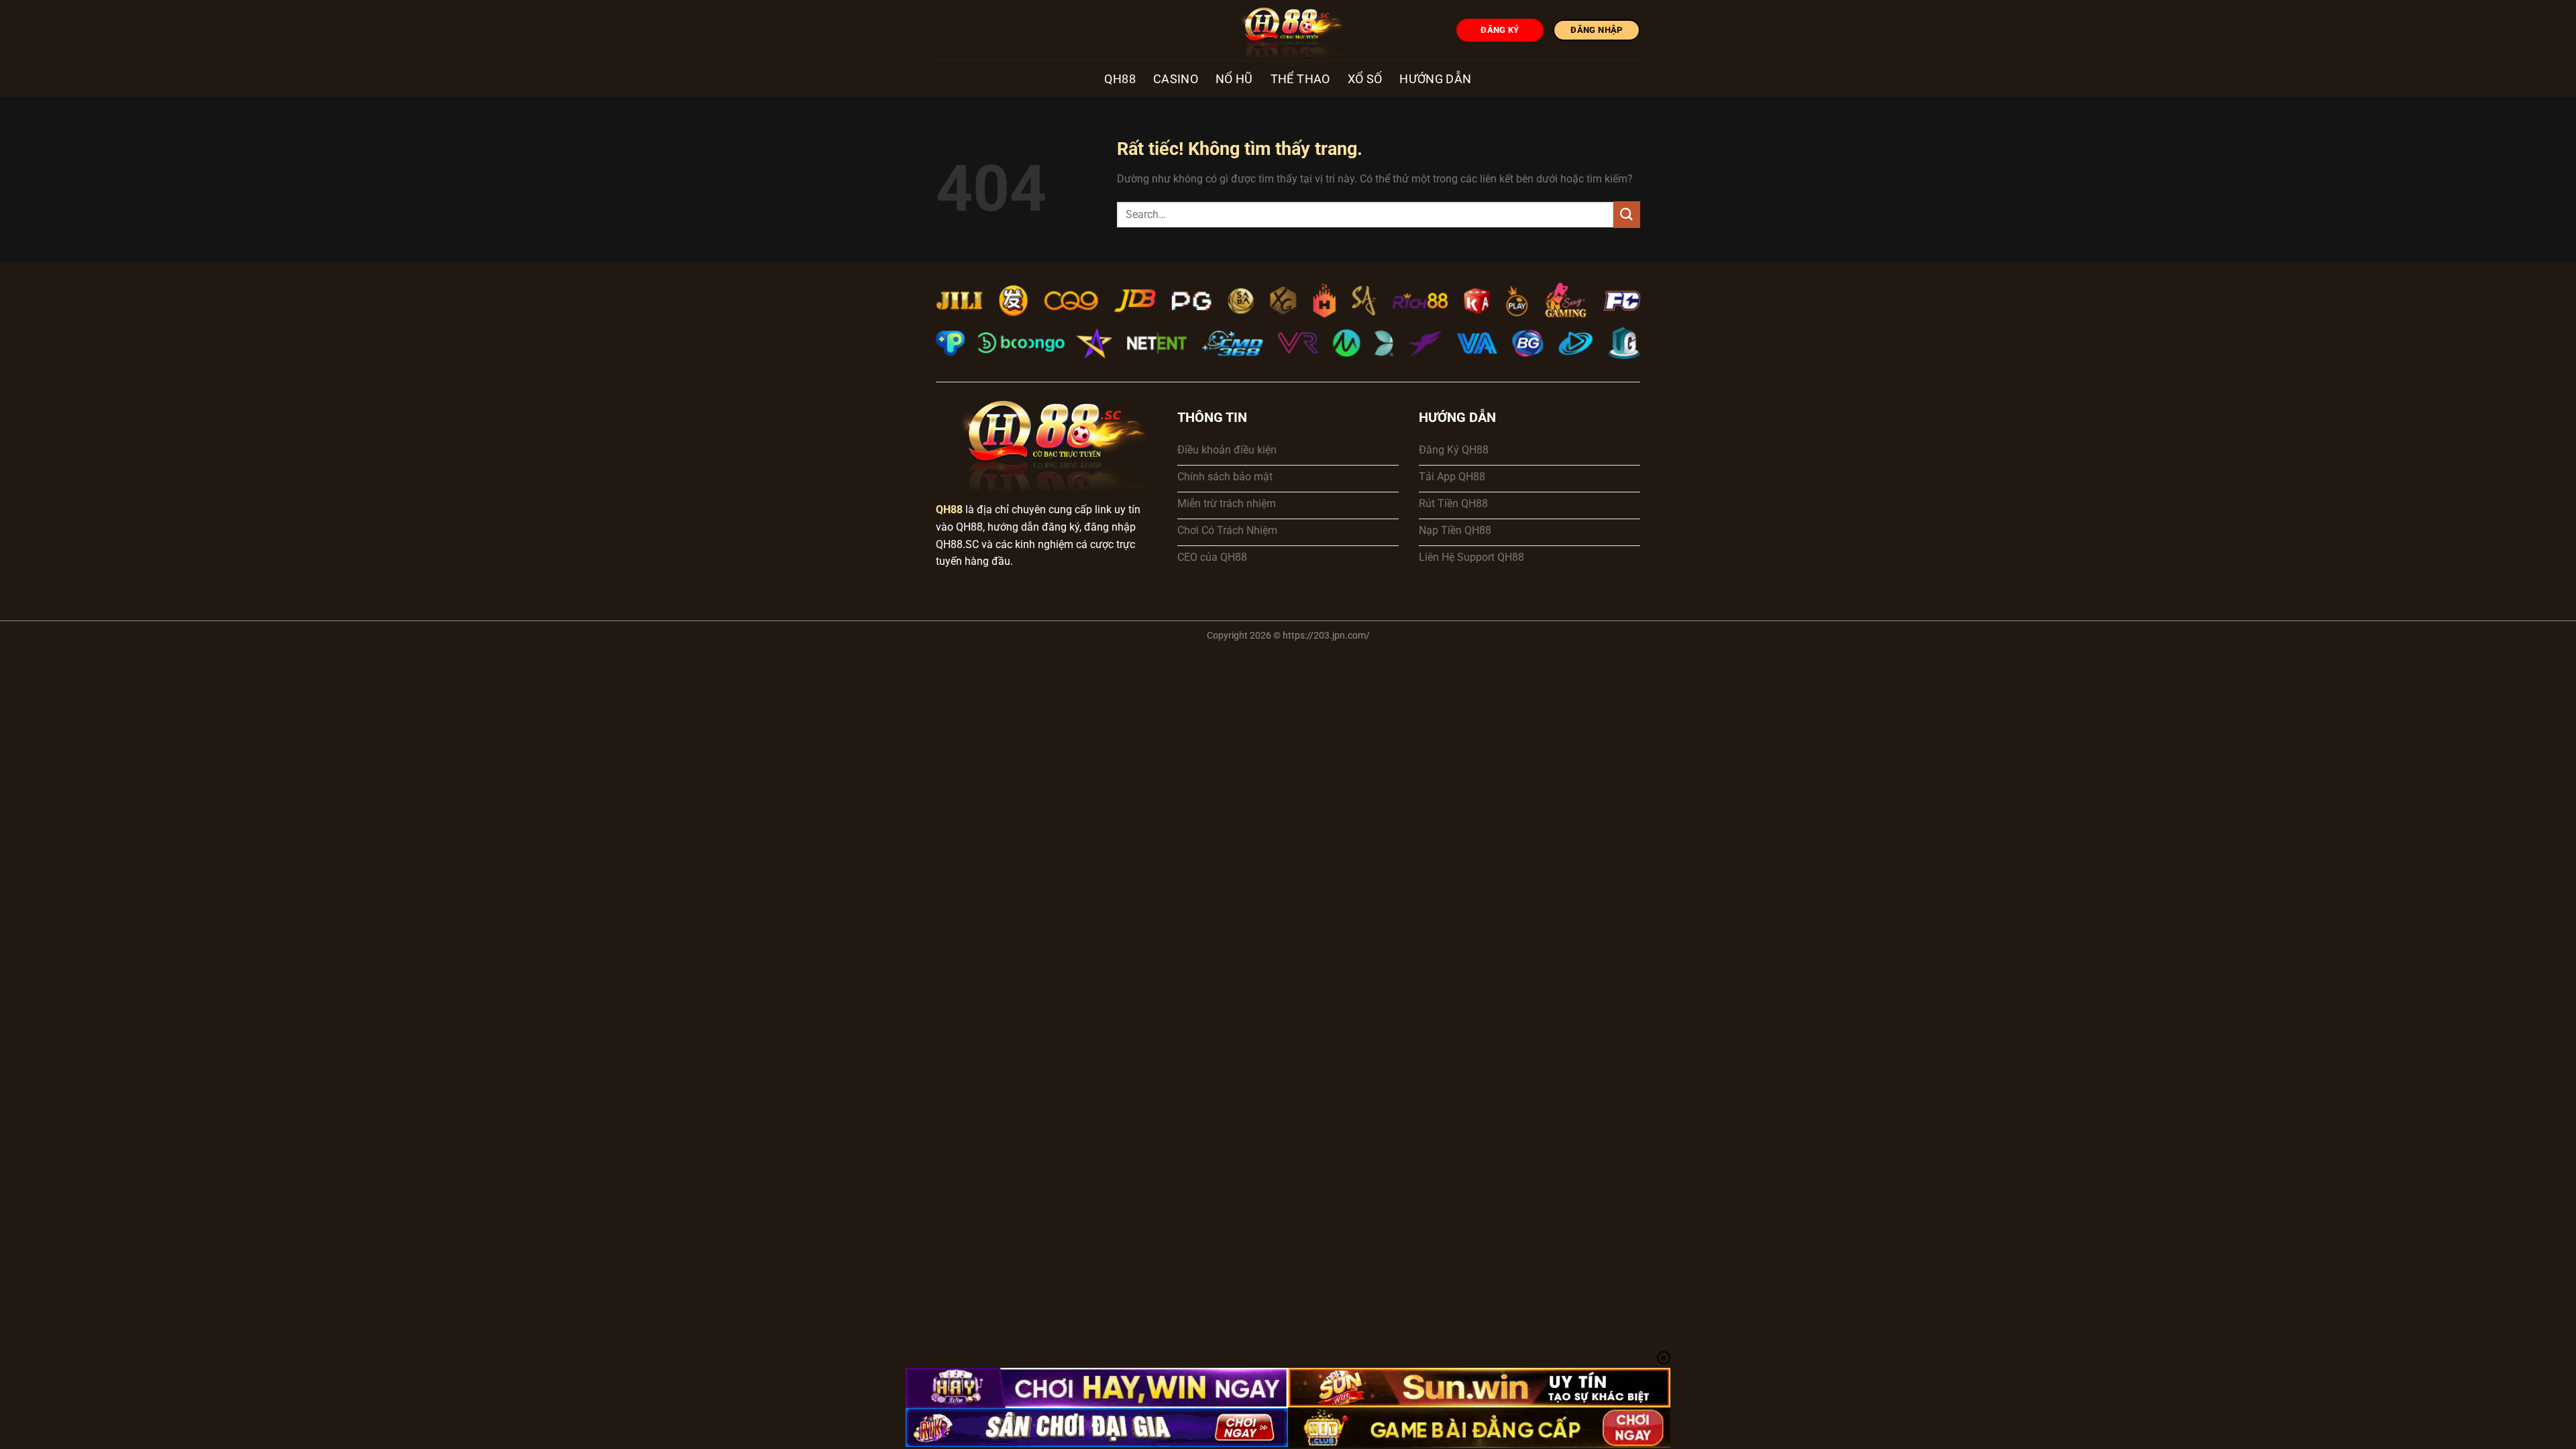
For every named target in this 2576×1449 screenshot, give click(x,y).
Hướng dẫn (1435, 79)
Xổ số (1365, 79)
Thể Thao (1300, 79)
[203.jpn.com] (1288, 30)
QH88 (1120, 79)
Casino (1176, 79)
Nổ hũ (1234, 79)
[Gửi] (1627, 214)
